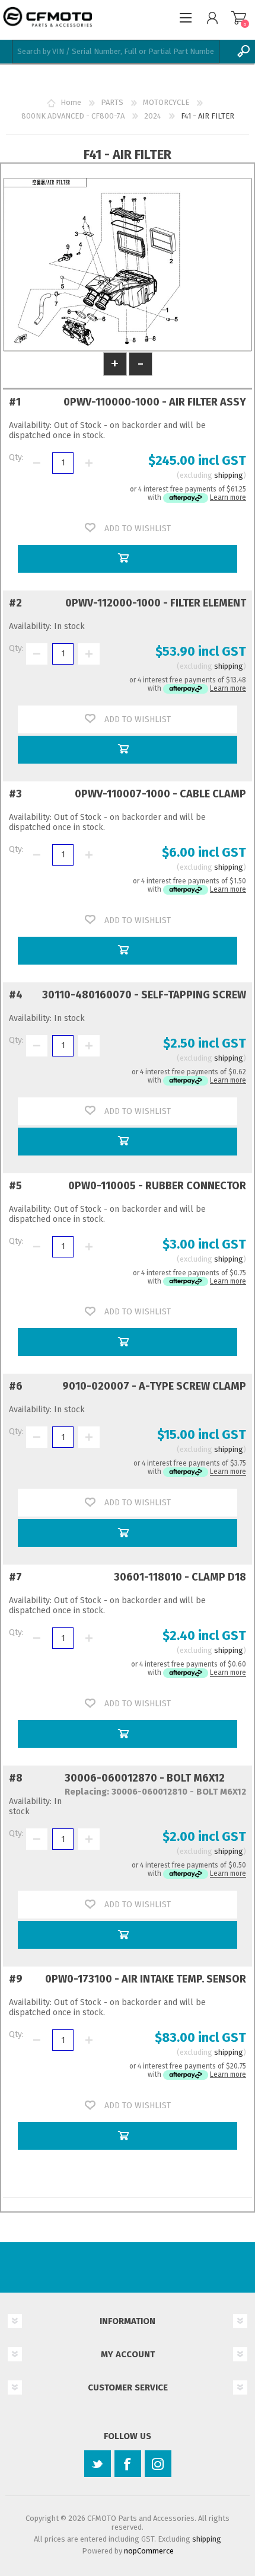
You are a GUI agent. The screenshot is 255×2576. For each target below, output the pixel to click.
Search (243, 52)
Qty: (16, 457)
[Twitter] (98, 2464)
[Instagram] (158, 2464)
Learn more (228, 497)
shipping (229, 475)
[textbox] (116, 52)
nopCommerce (149, 2551)
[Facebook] (128, 2464)
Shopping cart (239, 18)
